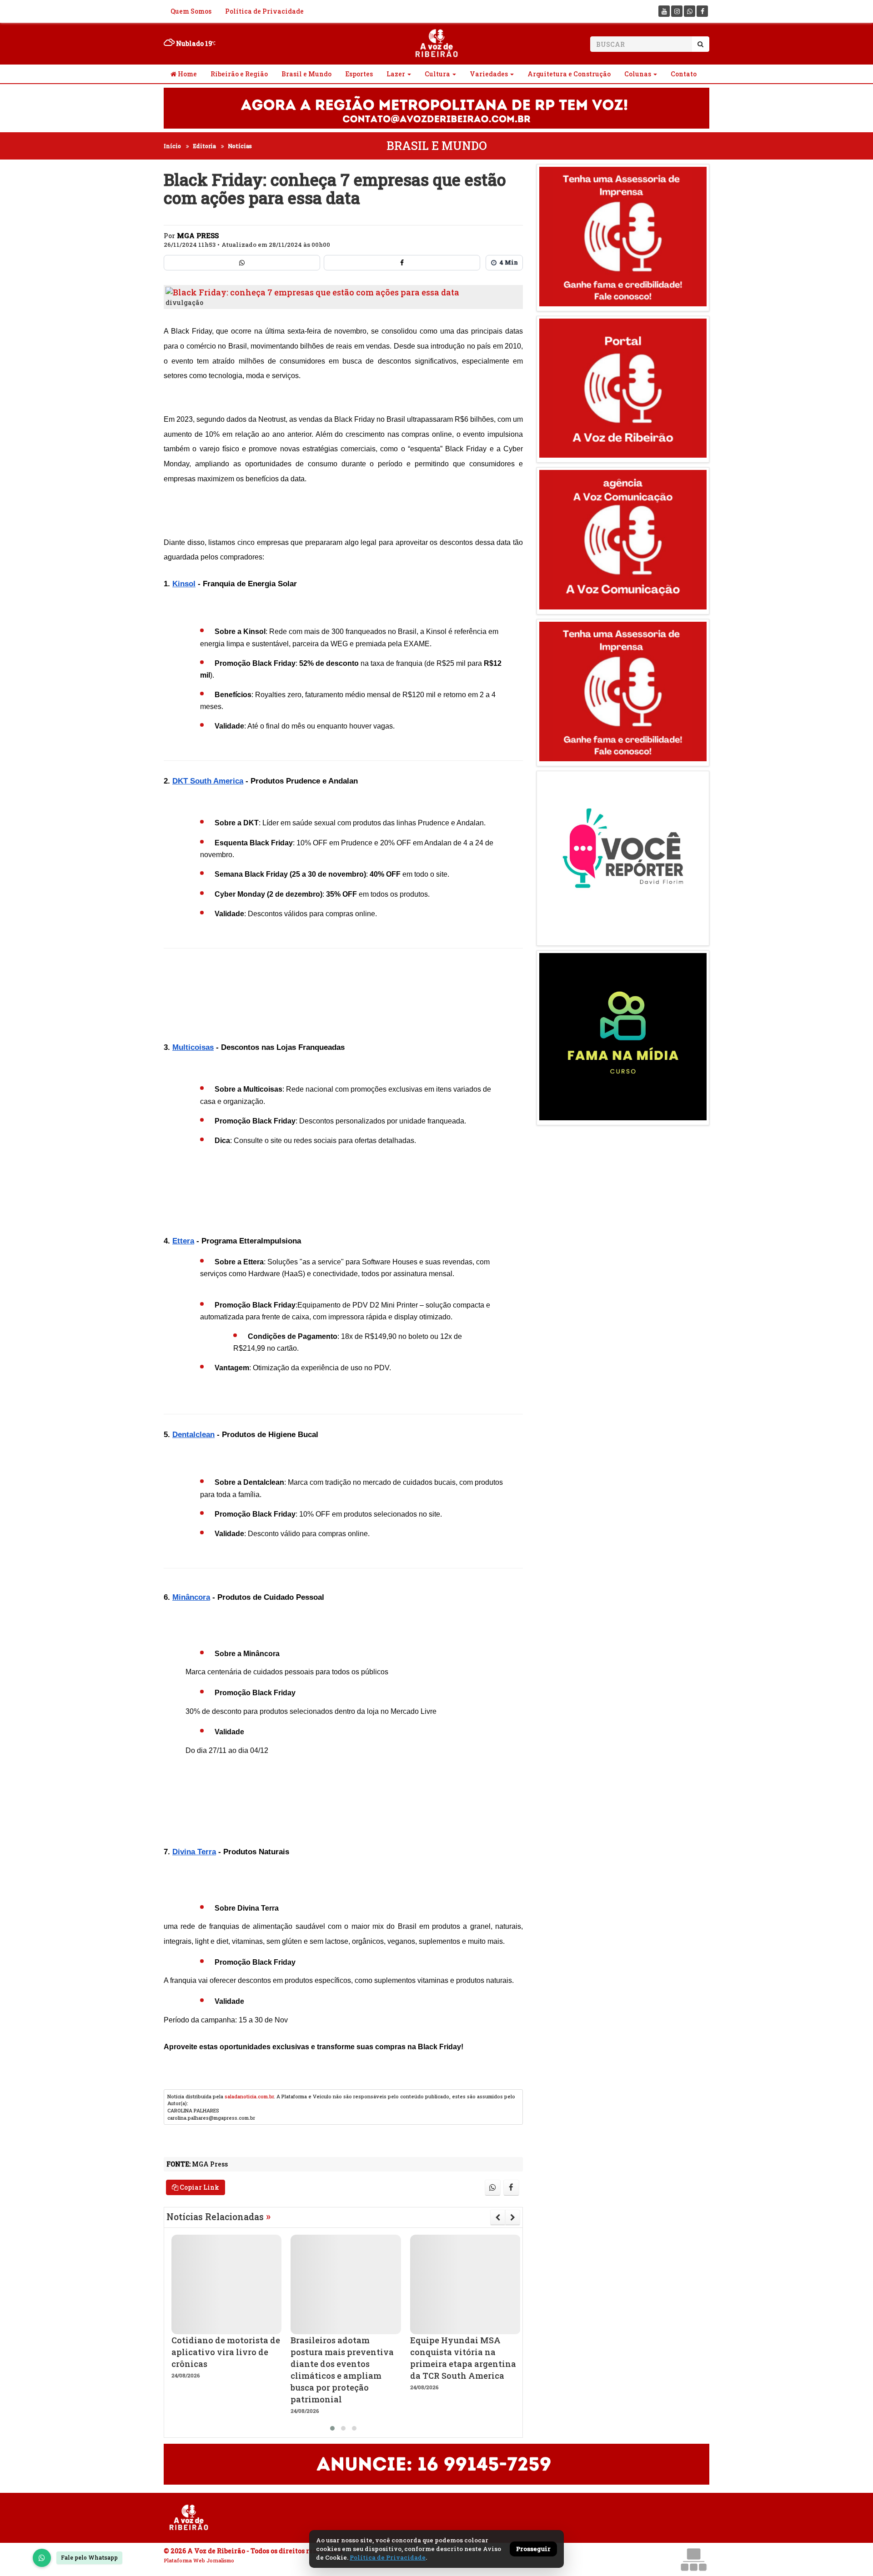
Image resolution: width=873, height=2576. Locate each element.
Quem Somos (191, 11)
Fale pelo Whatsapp (89, 2557)
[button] (332, 2428)
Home (187, 74)
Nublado (193, 43)
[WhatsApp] (42, 2558)
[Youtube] (664, 11)
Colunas (638, 74)
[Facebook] (702, 11)
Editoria (204, 146)
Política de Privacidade (264, 11)
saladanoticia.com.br (249, 2096)
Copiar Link (199, 2187)
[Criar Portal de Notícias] (693, 2559)
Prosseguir (533, 2549)
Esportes (359, 74)
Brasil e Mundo (306, 74)
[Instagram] (677, 11)
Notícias (240, 146)
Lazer (396, 74)
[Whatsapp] (690, 11)
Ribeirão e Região (239, 74)
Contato (684, 74)
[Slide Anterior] (498, 2217)
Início (172, 146)
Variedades (489, 74)
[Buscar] (700, 44)
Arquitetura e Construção (569, 74)
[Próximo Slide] (513, 2217)
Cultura (437, 74)
